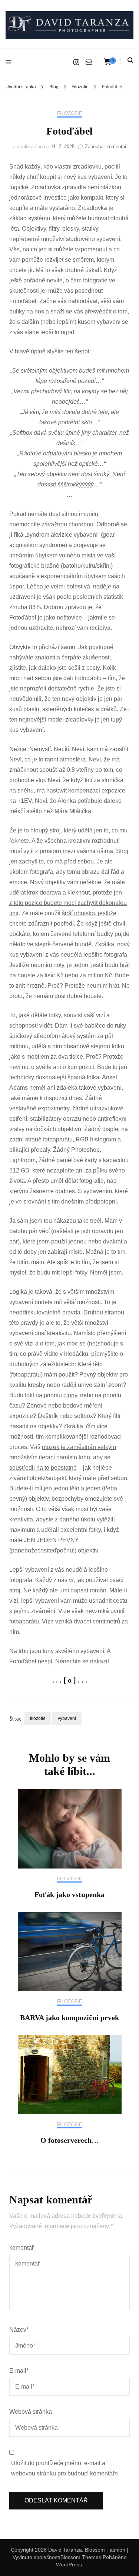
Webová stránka (31, 2412)
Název (19, 2330)
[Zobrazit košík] (107, 62)
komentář (21, 2248)
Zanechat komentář (106, 147)
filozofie (38, 1718)
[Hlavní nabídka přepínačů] (10, 62)
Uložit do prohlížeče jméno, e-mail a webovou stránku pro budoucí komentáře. (65, 2468)
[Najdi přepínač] (130, 60)
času (16, 1406)
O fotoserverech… (70, 2140)
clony (70, 1395)
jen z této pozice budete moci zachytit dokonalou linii (68, 903)
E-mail (19, 2371)
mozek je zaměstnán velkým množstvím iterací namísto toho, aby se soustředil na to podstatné (63, 1457)
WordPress (69, 2565)
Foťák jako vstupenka (69, 1894)
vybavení (67, 1718)
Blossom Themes (81, 2557)
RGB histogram (96, 1139)
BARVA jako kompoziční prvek (69, 2017)
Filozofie (70, 113)
